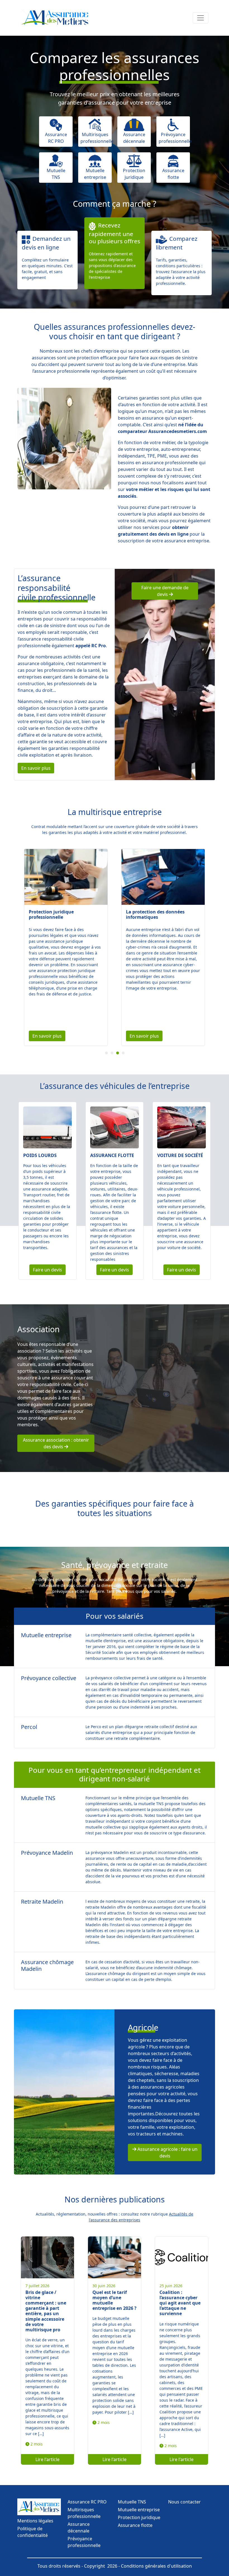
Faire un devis (47, 1270)
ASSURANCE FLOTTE (112, 1155)
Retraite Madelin (42, 1902)
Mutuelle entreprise (46, 1635)
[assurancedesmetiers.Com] (56, 18)
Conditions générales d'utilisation (156, 2566)
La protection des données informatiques (58, 914)
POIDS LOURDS (40, 1155)
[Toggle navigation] (201, 18)
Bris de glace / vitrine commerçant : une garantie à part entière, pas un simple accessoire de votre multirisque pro (46, 2311)
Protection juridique (139, 2517)
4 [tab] (124, 1054)
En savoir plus (36, 768)
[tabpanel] (66, 947)
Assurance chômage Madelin (47, 1965)
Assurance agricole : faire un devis (167, 2152)
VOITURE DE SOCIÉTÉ (180, 1155)
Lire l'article (47, 2459)
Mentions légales (35, 2521)
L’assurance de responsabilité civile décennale (158, 914)
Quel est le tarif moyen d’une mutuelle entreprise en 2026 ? (115, 2300)
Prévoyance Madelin (47, 1853)
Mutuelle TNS (38, 1798)
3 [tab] (119, 1054)
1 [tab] (108, 1054)
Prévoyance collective (49, 1678)
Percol (29, 1727)
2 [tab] (113, 1054)
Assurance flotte (135, 2525)
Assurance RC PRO (87, 2502)
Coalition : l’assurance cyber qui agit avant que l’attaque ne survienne (180, 2303)
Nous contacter (184, 2502)
